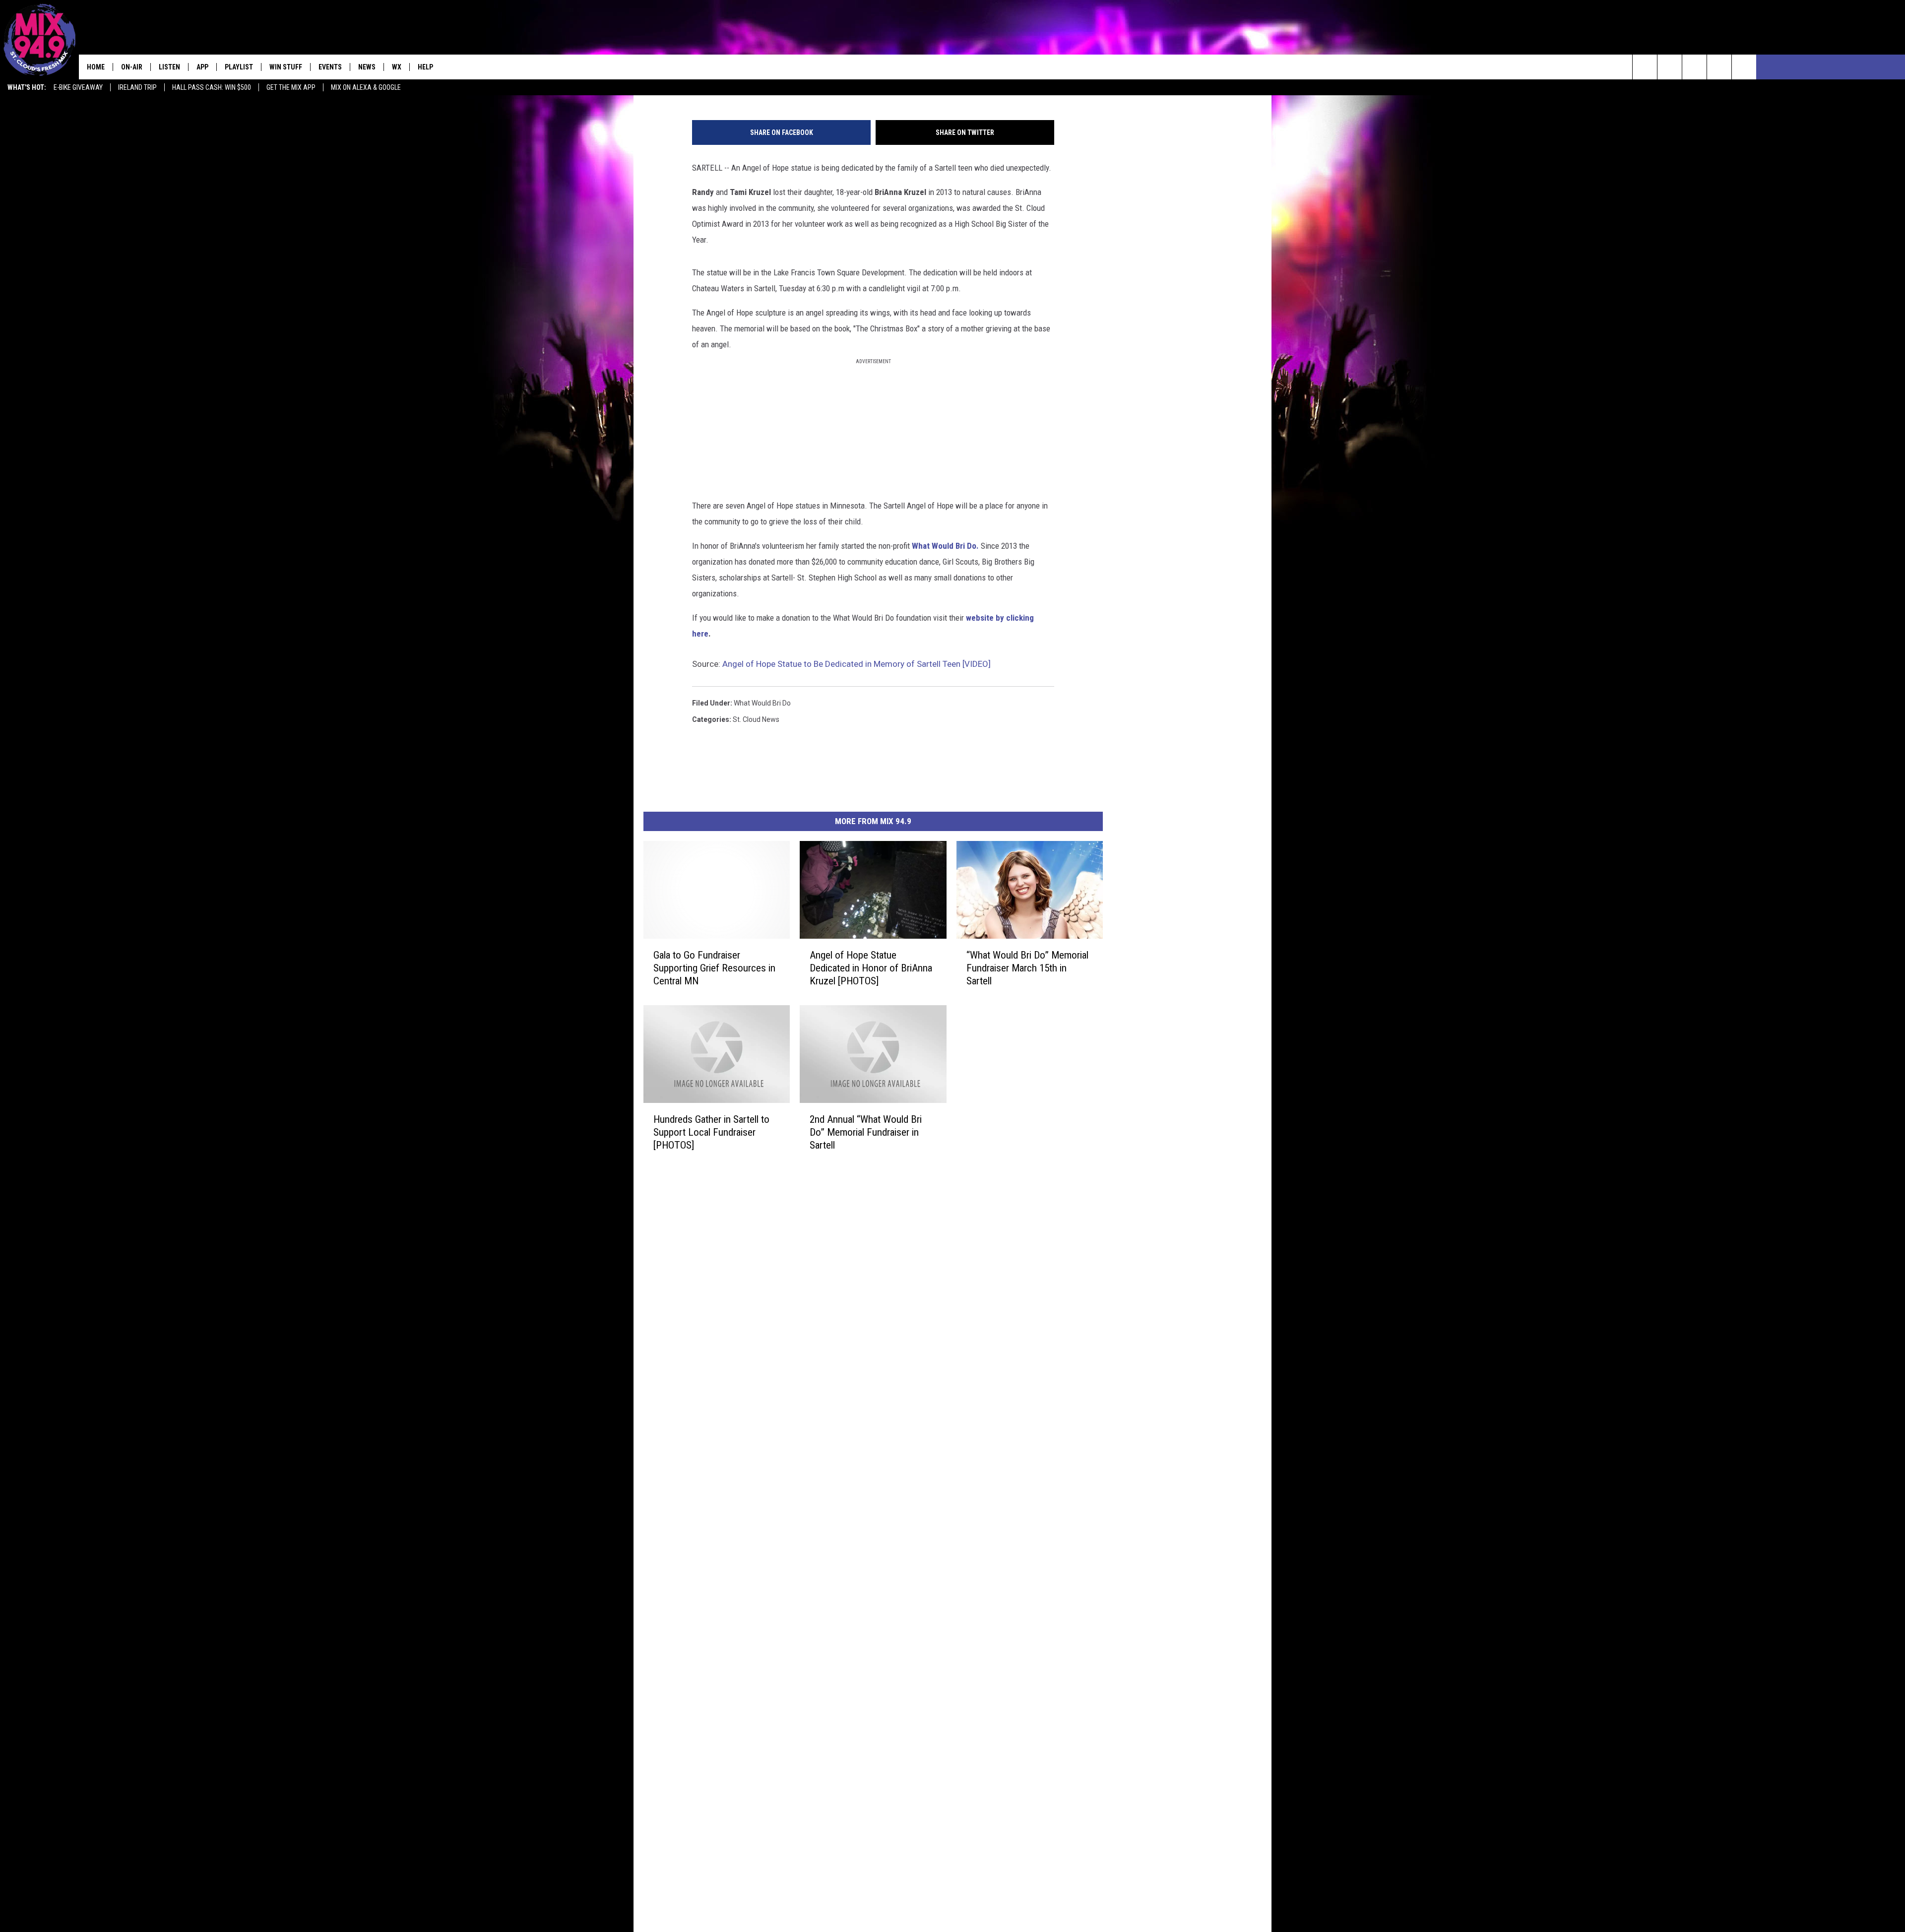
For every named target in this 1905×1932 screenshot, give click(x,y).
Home (96, 67)
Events (330, 67)
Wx (397, 67)
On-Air (132, 67)
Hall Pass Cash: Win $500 (212, 87)
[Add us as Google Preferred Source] (1670, 67)
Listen (169, 67)
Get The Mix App (291, 87)
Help (425, 67)
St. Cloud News (756, 719)
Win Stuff (286, 67)
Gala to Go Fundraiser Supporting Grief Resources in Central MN (714, 967)
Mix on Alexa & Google (366, 87)
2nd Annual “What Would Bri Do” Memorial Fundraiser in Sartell (866, 1132)
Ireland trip (137, 87)
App (202, 67)
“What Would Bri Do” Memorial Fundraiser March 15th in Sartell (1027, 967)
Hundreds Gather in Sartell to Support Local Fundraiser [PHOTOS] (711, 1132)
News (367, 67)
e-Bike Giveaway (78, 87)
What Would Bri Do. (945, 546)
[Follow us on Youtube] (1744, 67)
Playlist (239, 67)
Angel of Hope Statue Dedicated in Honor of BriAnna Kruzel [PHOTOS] (871, 967)
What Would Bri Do (762, 703)
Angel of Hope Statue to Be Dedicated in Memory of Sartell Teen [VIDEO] (857, 664)
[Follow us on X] (1719, 67)
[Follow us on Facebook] (1694, 67)
